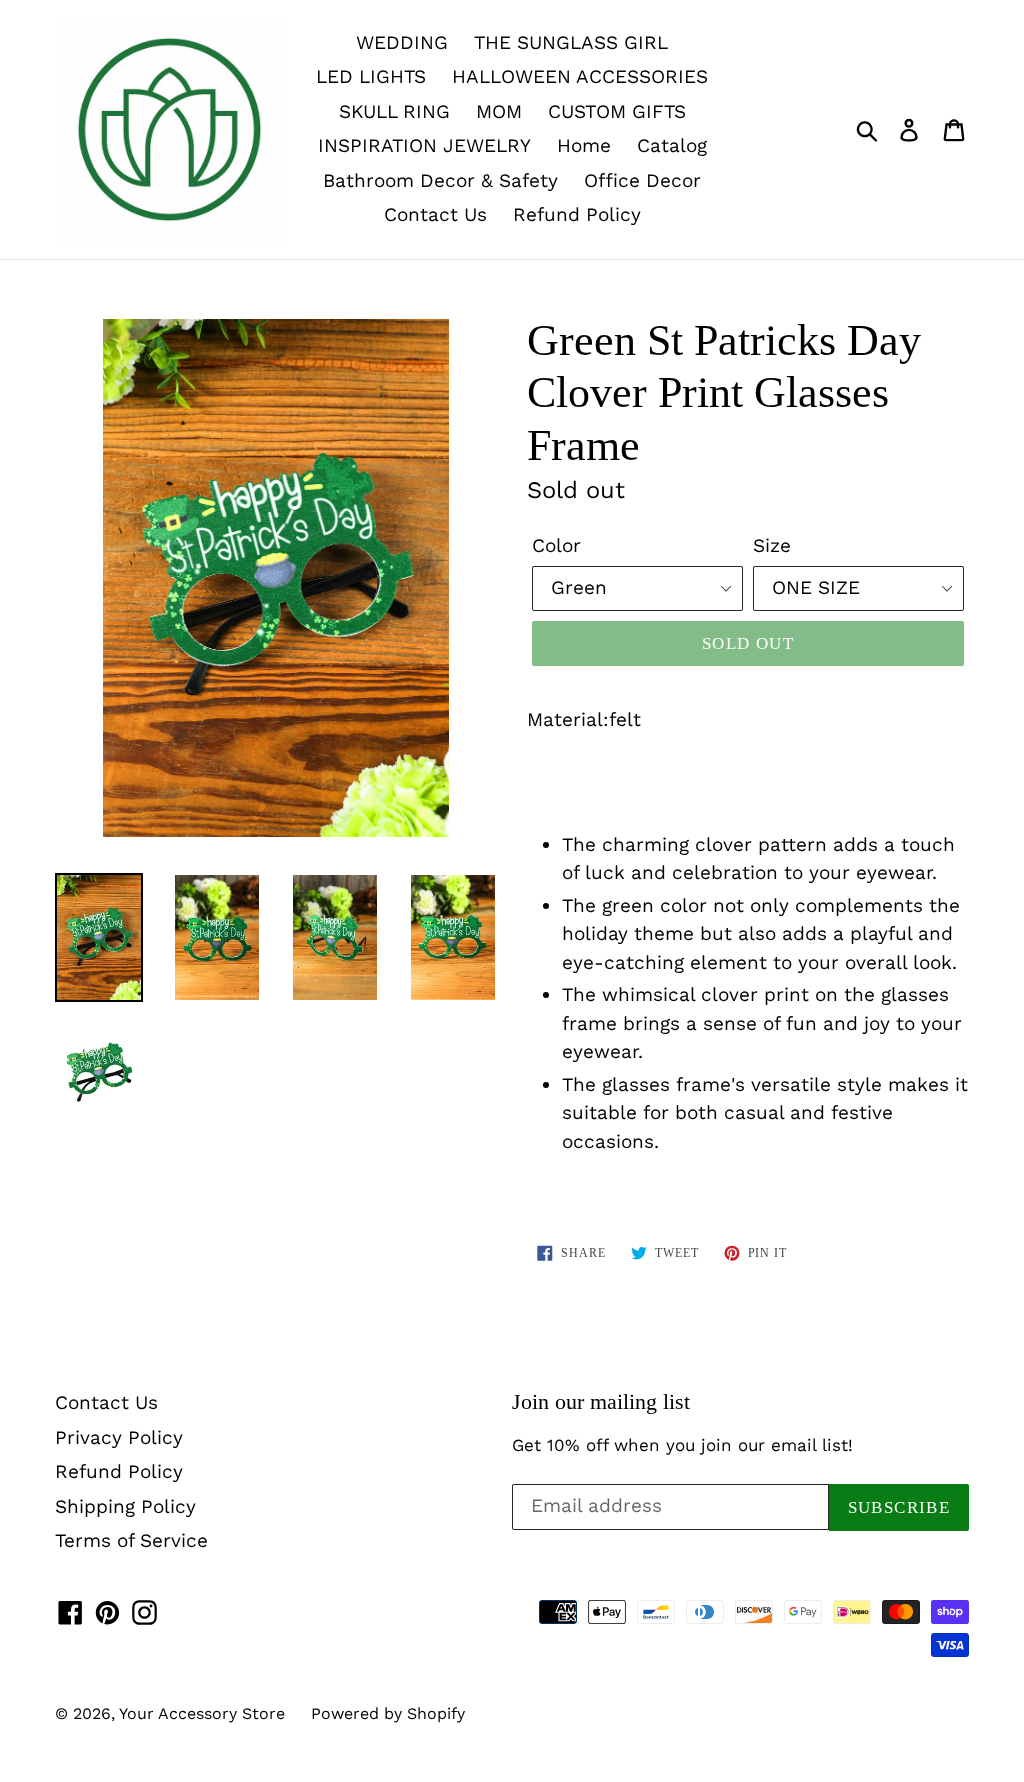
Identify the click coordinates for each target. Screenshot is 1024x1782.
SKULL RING (394, 111)
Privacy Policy (119, 1437)
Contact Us (435, 214)
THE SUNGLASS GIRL (571, 42)
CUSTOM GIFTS (617, 111)
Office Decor (642, 180)
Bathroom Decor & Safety (440, 180)
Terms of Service (131, 1540)
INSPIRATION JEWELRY (424, 145)
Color (556, 545)
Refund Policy (577, 214)
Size (772, 545)
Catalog (672, 145)
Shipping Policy (125, 1506)
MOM (499, 111)
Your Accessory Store (202, 1713)
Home (584, 145)
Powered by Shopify (388, 1713)
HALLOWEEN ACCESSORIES (580, 76)
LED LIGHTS (371, 76)
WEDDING (402, 42)
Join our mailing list (601, 1401)
